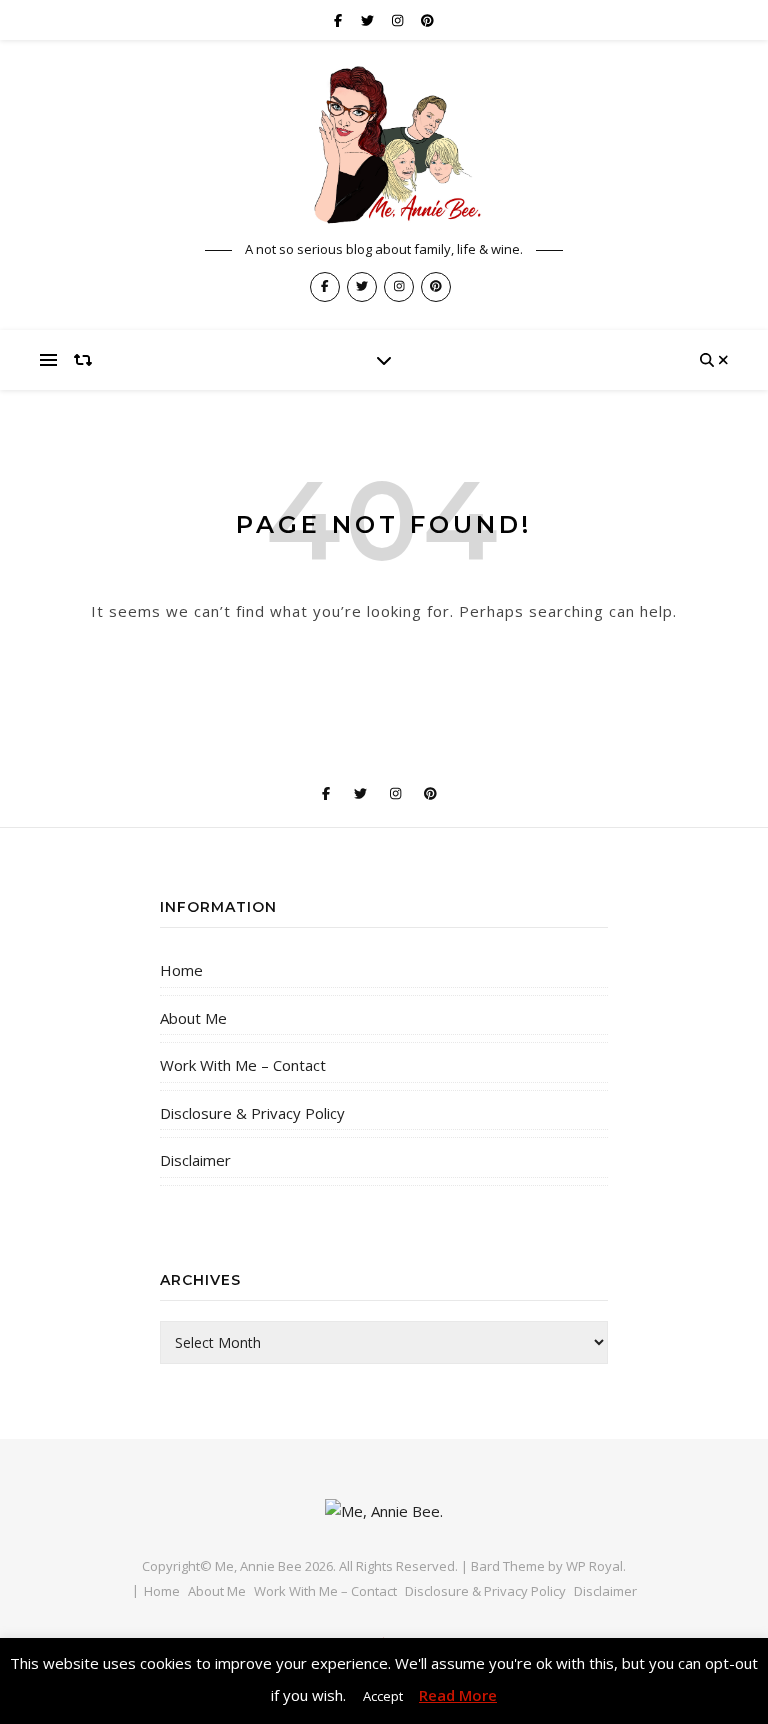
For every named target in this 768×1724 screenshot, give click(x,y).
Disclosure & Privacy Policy (252, 1113)
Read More (458, 1695)
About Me (193, 1018)
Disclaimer (195, 1160)
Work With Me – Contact (243, 1065)
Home (181, 970)
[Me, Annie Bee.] (384, 145)
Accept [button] (383, 1696)
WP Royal (594, 1566)
